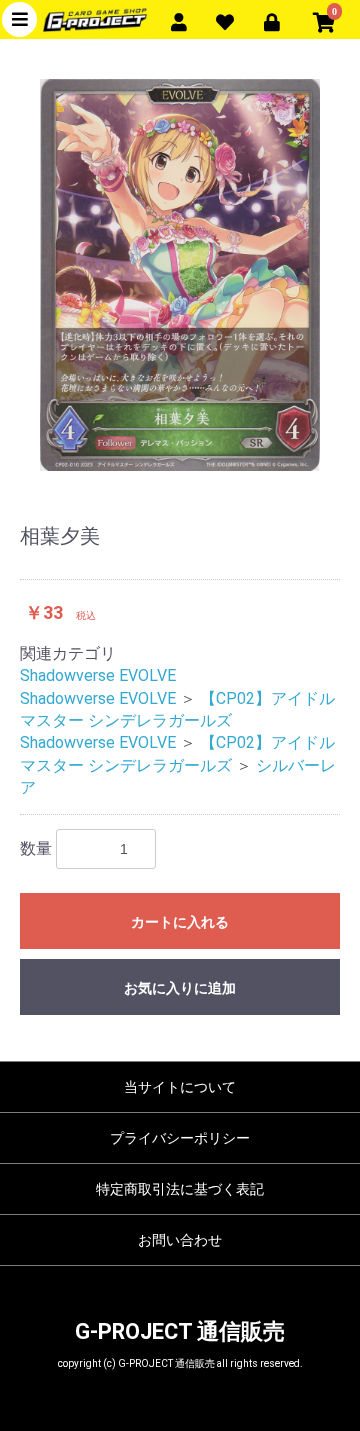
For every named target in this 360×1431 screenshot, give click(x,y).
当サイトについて (180, 1087)
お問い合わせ (180, 1240)
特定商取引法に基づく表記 (180, 1189)
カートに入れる (180, 922)
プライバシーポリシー (180, 1138)
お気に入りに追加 (180, 988)
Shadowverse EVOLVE (98, 675)
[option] (180, 274)
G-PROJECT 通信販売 (180, 1331)
